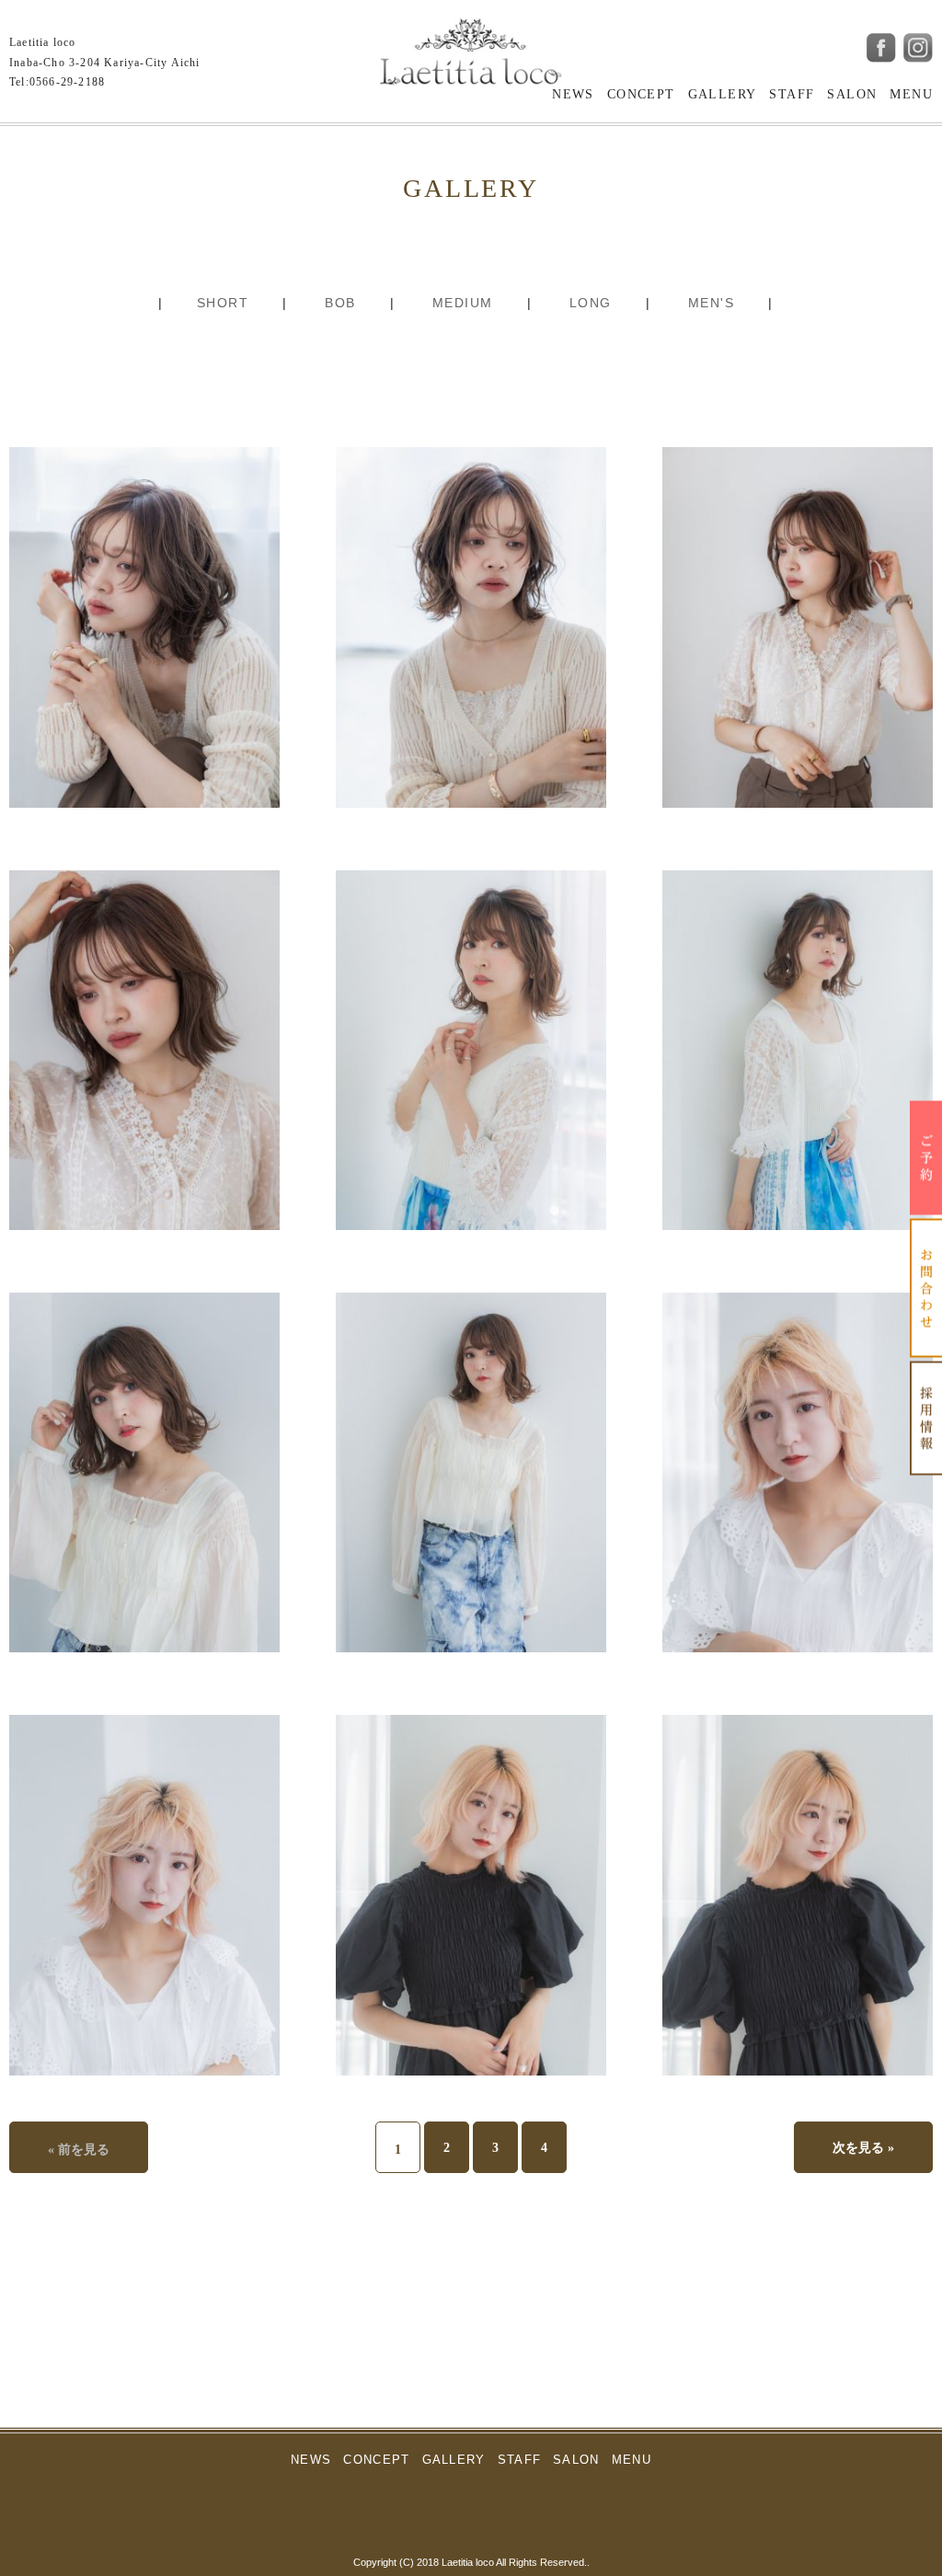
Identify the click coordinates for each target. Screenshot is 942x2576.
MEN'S (711, 303)
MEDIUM (462, 303)
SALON (852, 94)
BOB (340, 303)
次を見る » (863, 2148)
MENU (911, 94)
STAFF (792, 94)
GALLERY (723, 94)
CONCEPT (641, 94)
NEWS (573, 94)
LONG (591, 303)
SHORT (223, 303)
